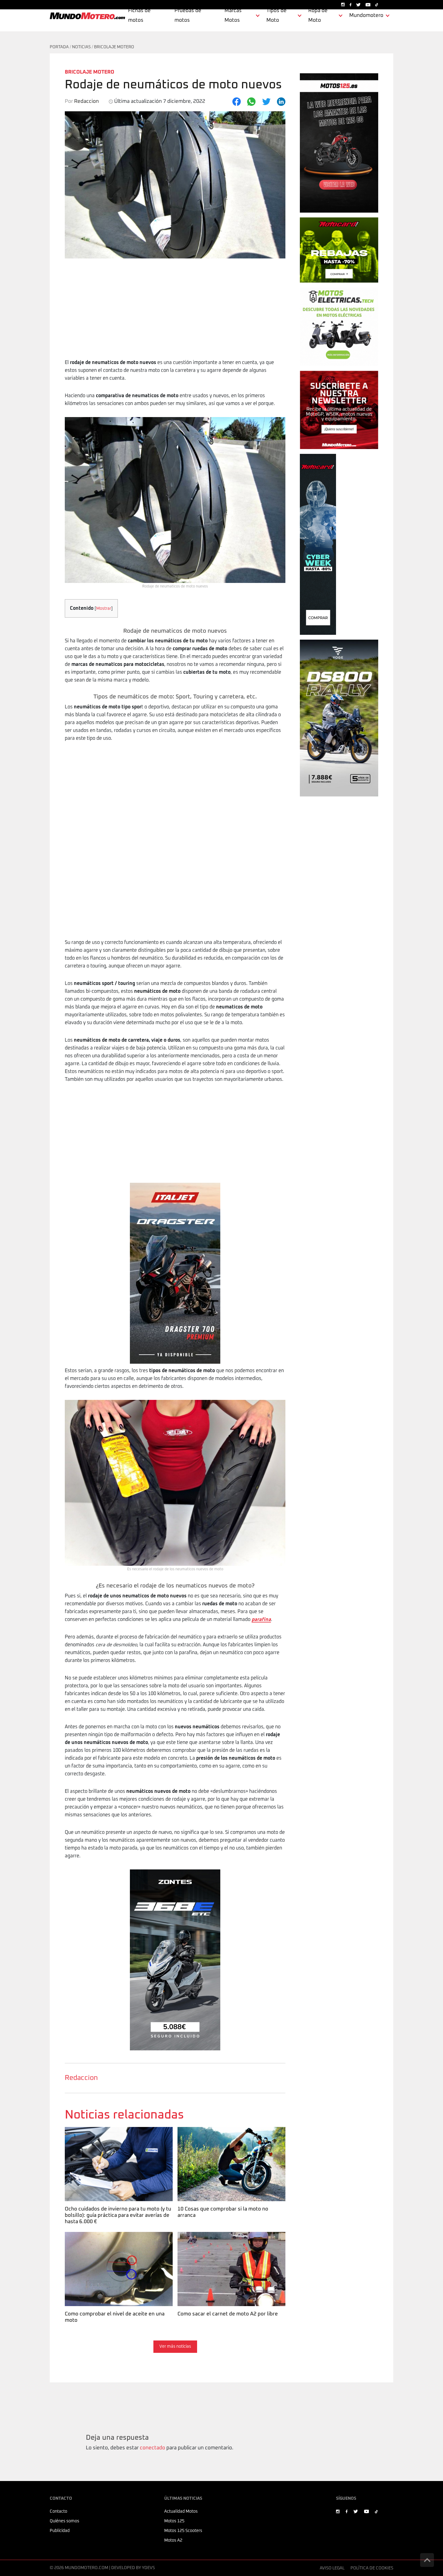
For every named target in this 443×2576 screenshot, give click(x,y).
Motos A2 (173, 2540)
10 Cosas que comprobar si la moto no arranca (222, 2135)
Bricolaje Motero (114, 47)
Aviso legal (332, 2568)
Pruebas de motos (188, 16)
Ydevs (148, 2568)
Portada (59, 47)
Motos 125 (174, 2521)
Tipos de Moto (276, 16)
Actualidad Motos (181, 2511)
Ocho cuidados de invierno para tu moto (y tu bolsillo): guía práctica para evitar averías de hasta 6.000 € (118, 2138)
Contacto (58, 2511)
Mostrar (104, 609)
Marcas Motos (233, 16)
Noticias (81, 47)
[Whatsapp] (251, 102)
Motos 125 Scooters (183, 2531)
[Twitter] (266, 102)
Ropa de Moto (318, 16)
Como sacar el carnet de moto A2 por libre (227, 2236)
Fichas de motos (139, 16)
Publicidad (60, 2531)
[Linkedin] (281, 102)
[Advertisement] (175, 313)
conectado (152, 2448)
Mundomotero (366, 16)
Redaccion (81, 2078)
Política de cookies (372, 2568)
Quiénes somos (64, 2521)
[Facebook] (237, 102)
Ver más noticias (175, 2347)
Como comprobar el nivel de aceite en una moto (114, 2240)
